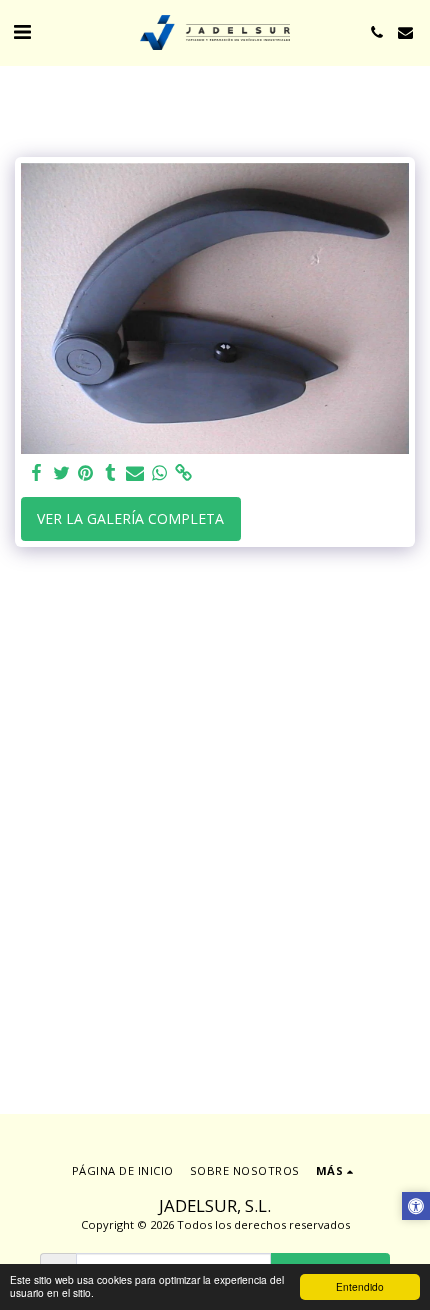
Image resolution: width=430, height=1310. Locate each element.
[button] (22, 31)
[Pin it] (86, 473)
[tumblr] (111, 473)
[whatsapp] (160, 473)
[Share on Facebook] (37, 473)
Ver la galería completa (130, 518)
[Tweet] (62, 473)
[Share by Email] (135, 473)
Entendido (360, 1286)
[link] (184, 473)
